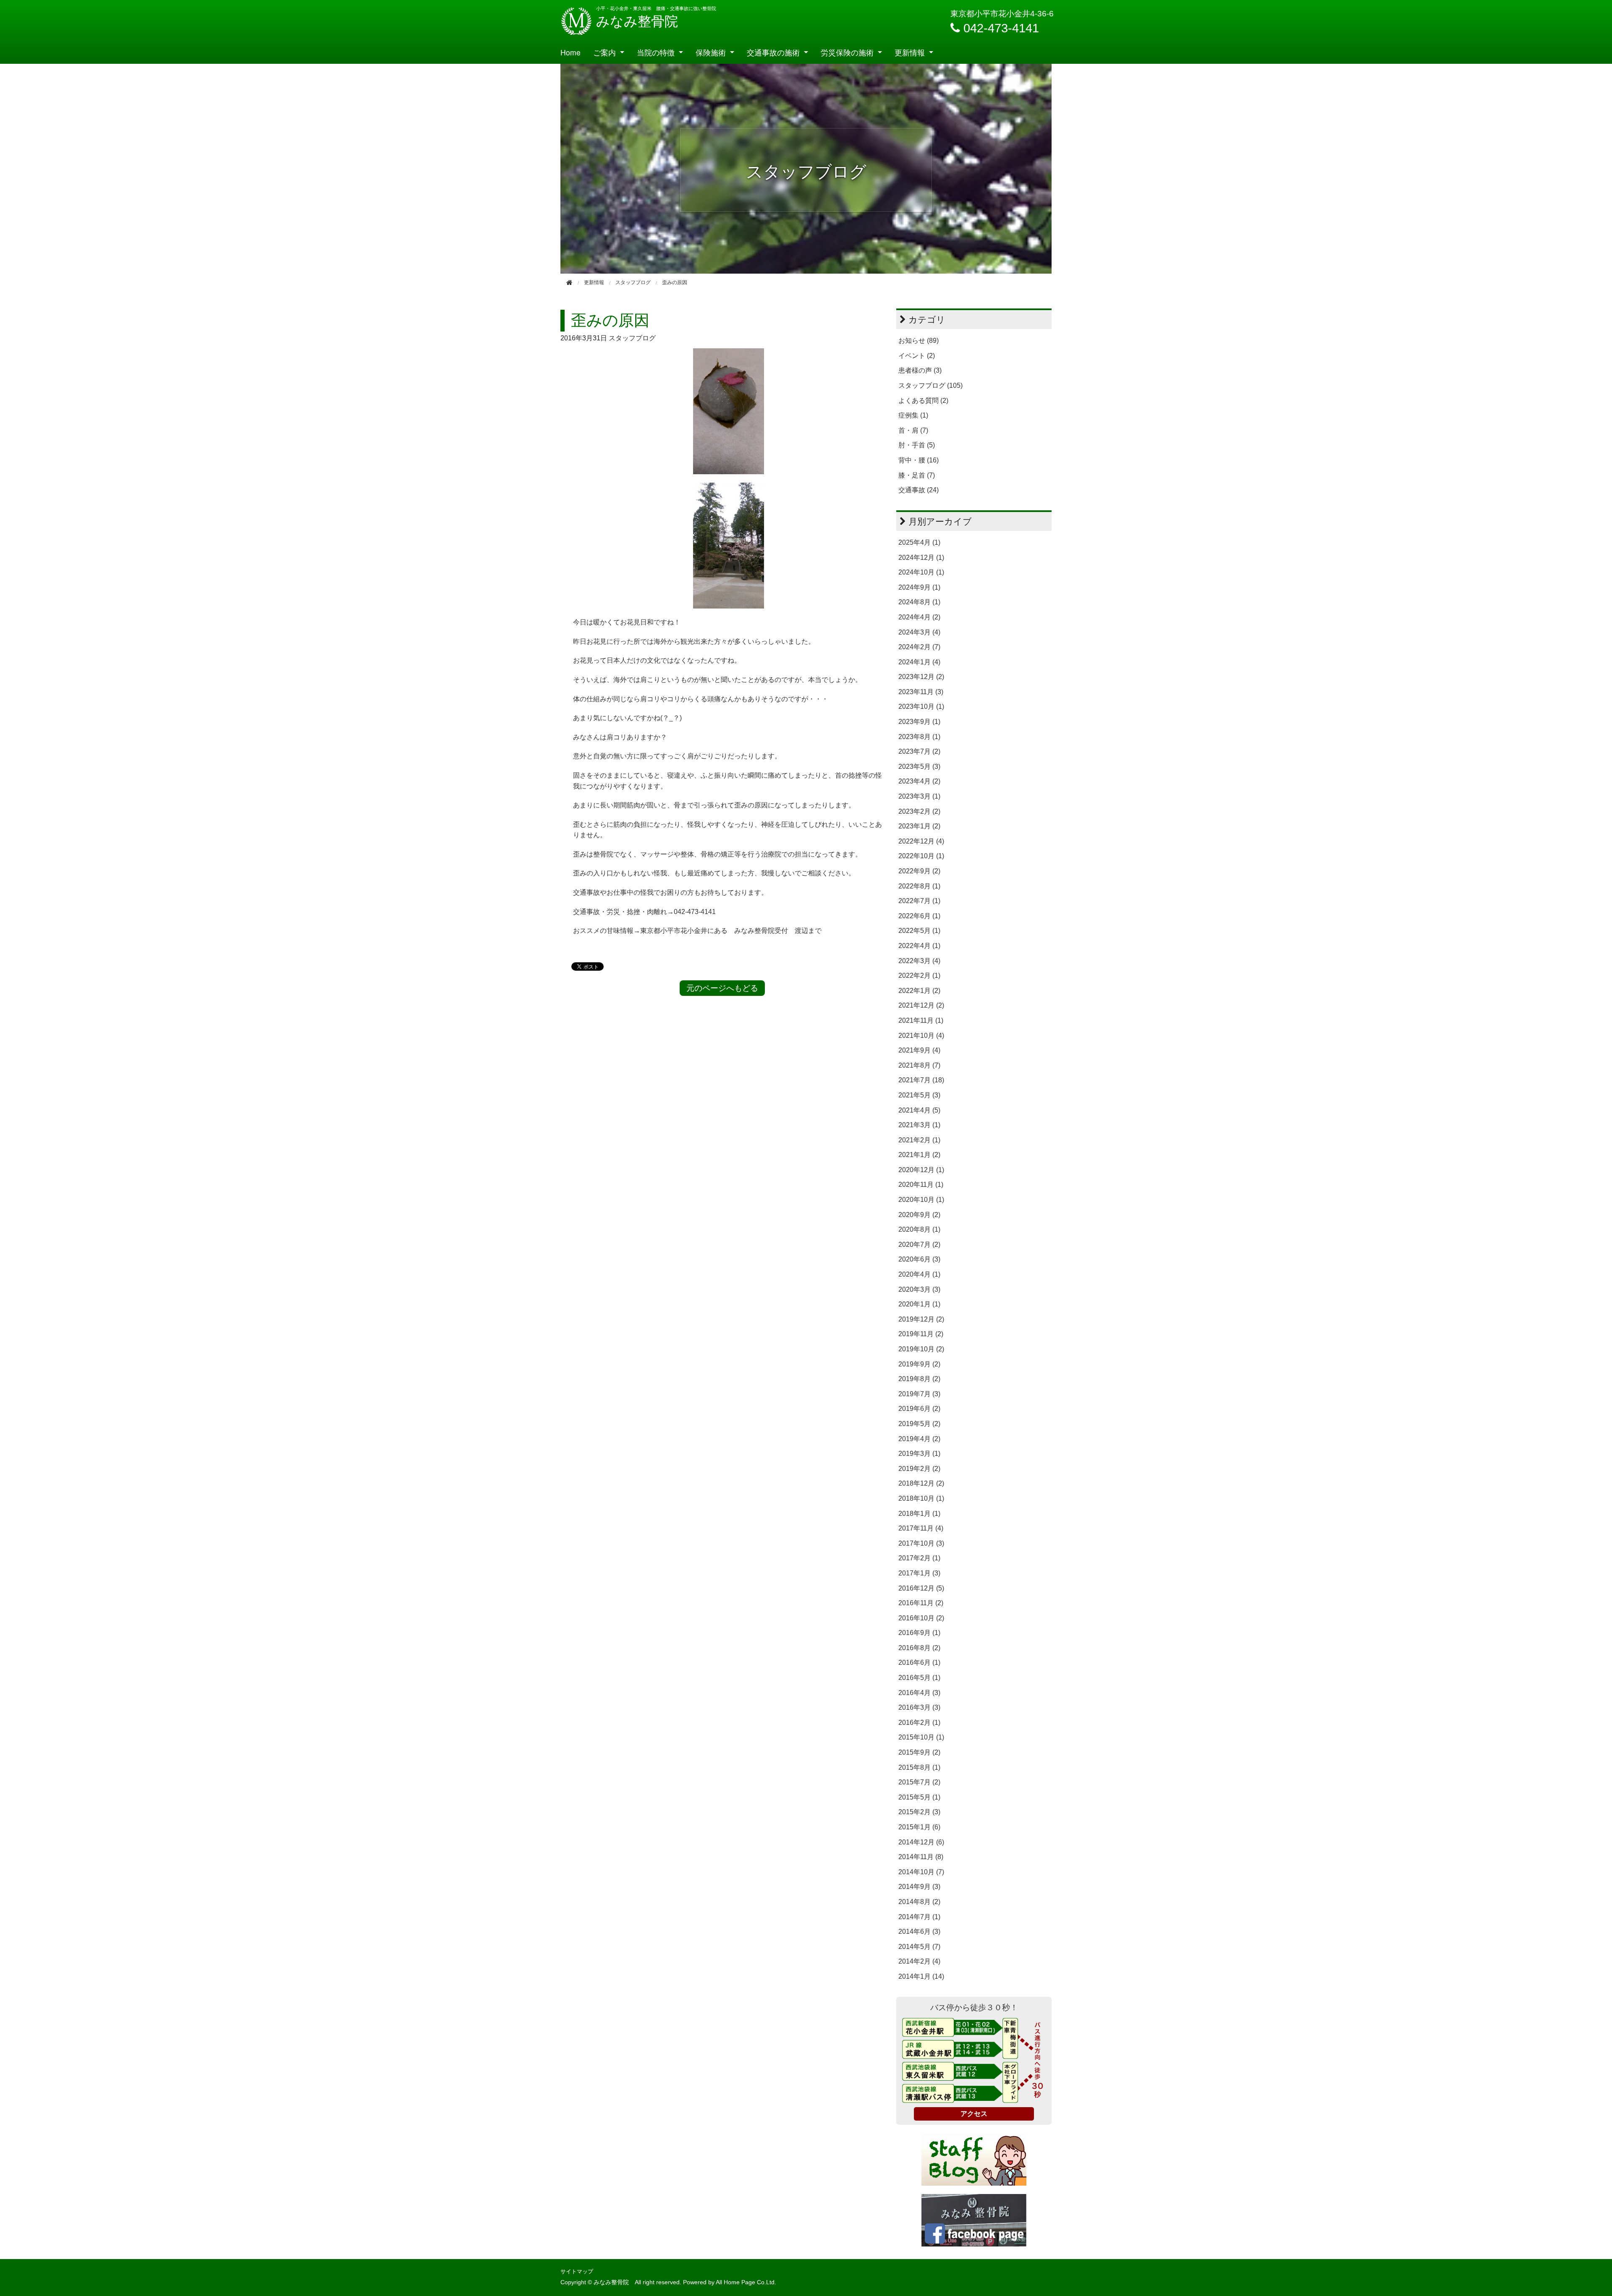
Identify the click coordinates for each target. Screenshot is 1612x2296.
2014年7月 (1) (919, 1917)
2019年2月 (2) (919, 1469)
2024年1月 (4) (919, 662)
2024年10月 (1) (921, 572)
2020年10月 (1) (921, 1200)
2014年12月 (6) (921, 1842)
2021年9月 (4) (919, 1050)
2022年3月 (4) (919, 961)
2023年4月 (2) (919, 781)
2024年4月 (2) (919, 617)
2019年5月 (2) (919, 1424)
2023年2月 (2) (919, 811)
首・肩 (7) (913, 430)
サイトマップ (577, 2271)
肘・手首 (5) (917, 445)
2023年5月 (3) (919, 767)
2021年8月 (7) (919, 1065)
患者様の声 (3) (920, 370)
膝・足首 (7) (917, 475)
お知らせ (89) (919, 341)
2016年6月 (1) (919, 1663)
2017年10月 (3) (921, 1543)
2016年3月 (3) (919, 1707)
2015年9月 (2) (919, 1752)
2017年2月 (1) (919, 1558)
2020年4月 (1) (919, 1274)
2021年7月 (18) (921, 1080)
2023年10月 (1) (921, 707)
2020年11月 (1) (921, 1185)
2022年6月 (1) (919, 916)
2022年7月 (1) (919, 901)
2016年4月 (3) (919, 1693)
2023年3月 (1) (919, 796)
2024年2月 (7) (919, 647)
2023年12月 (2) (921, 677)
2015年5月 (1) (919, 1797)
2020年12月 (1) (921, 1170)
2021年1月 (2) (919, 1155)
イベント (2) (917, 356)
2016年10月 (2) (921, 1618)
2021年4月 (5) (919, 1110)
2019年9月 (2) (919, 1364)
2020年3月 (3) (919, 1289)
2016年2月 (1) (919, 1723)
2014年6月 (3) (919, 1932)
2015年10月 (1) (921, 1737)
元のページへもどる (722, 988)
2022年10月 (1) (921, 856)
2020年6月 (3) (919, 1259)
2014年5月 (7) (919, 1947)
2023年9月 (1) (919, 722)
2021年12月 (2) (921, 1005)
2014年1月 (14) (921, 1976)
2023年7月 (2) (919, 751)
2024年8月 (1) (919, 602)
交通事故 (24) (919, 490)
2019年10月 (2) (921, 1349)
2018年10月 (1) (921, 1498)
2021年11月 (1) (921, 1020)
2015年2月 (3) (919, 1812)
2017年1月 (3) (919, 1573)
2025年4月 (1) (919, 542)
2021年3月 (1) (919, 1125)
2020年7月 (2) (919, 1245)
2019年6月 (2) (919, 1409)
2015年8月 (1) (919, 1767)
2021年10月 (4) (921, 1036)
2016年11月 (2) (921, 1603)
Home (570, 52)
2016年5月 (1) (919, 1678)
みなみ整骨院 (637, 21)
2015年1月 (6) (919, 1827)
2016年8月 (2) (919, 1648)
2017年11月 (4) (921, 1528)
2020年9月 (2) (919, 1215)
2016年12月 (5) (921, 1588)
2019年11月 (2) (921, 1334)
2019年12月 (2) (921, 1319)
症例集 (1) (913, 415)
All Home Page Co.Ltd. (746, 2282)
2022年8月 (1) (919, 886)
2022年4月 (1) (919, 946)
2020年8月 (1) (919, 1229)
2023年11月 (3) (921, 692)
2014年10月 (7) (921, 1872)
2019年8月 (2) (919, 1379)
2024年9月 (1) (919, 587)
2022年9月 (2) (919, 871)
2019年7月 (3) (919, 1394)
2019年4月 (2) (919, 1439)
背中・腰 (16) (919, 460)
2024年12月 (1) (921, 558)
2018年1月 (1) (919, 1514)
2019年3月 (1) (919, 1454)
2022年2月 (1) (919, 976)
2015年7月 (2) (919, 1782)
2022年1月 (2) (919, 991)
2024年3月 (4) (919, 632)
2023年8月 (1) (919, 737)
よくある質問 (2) (923, 401)
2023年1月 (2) (919, 826)
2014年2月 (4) (919, 1961)
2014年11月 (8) (921, 1857)
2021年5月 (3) (919, 1095)
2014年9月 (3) (919, 1887)
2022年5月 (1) (919, 931)
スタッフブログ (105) (930, 385)
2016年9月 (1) (919, 1633)
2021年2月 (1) (919, 1140)
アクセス (974, 2114)
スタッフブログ (632, 338)
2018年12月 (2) (921, 1483)
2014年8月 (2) (919, 1902)
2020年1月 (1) (919, 1304)
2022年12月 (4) (921, 841)
